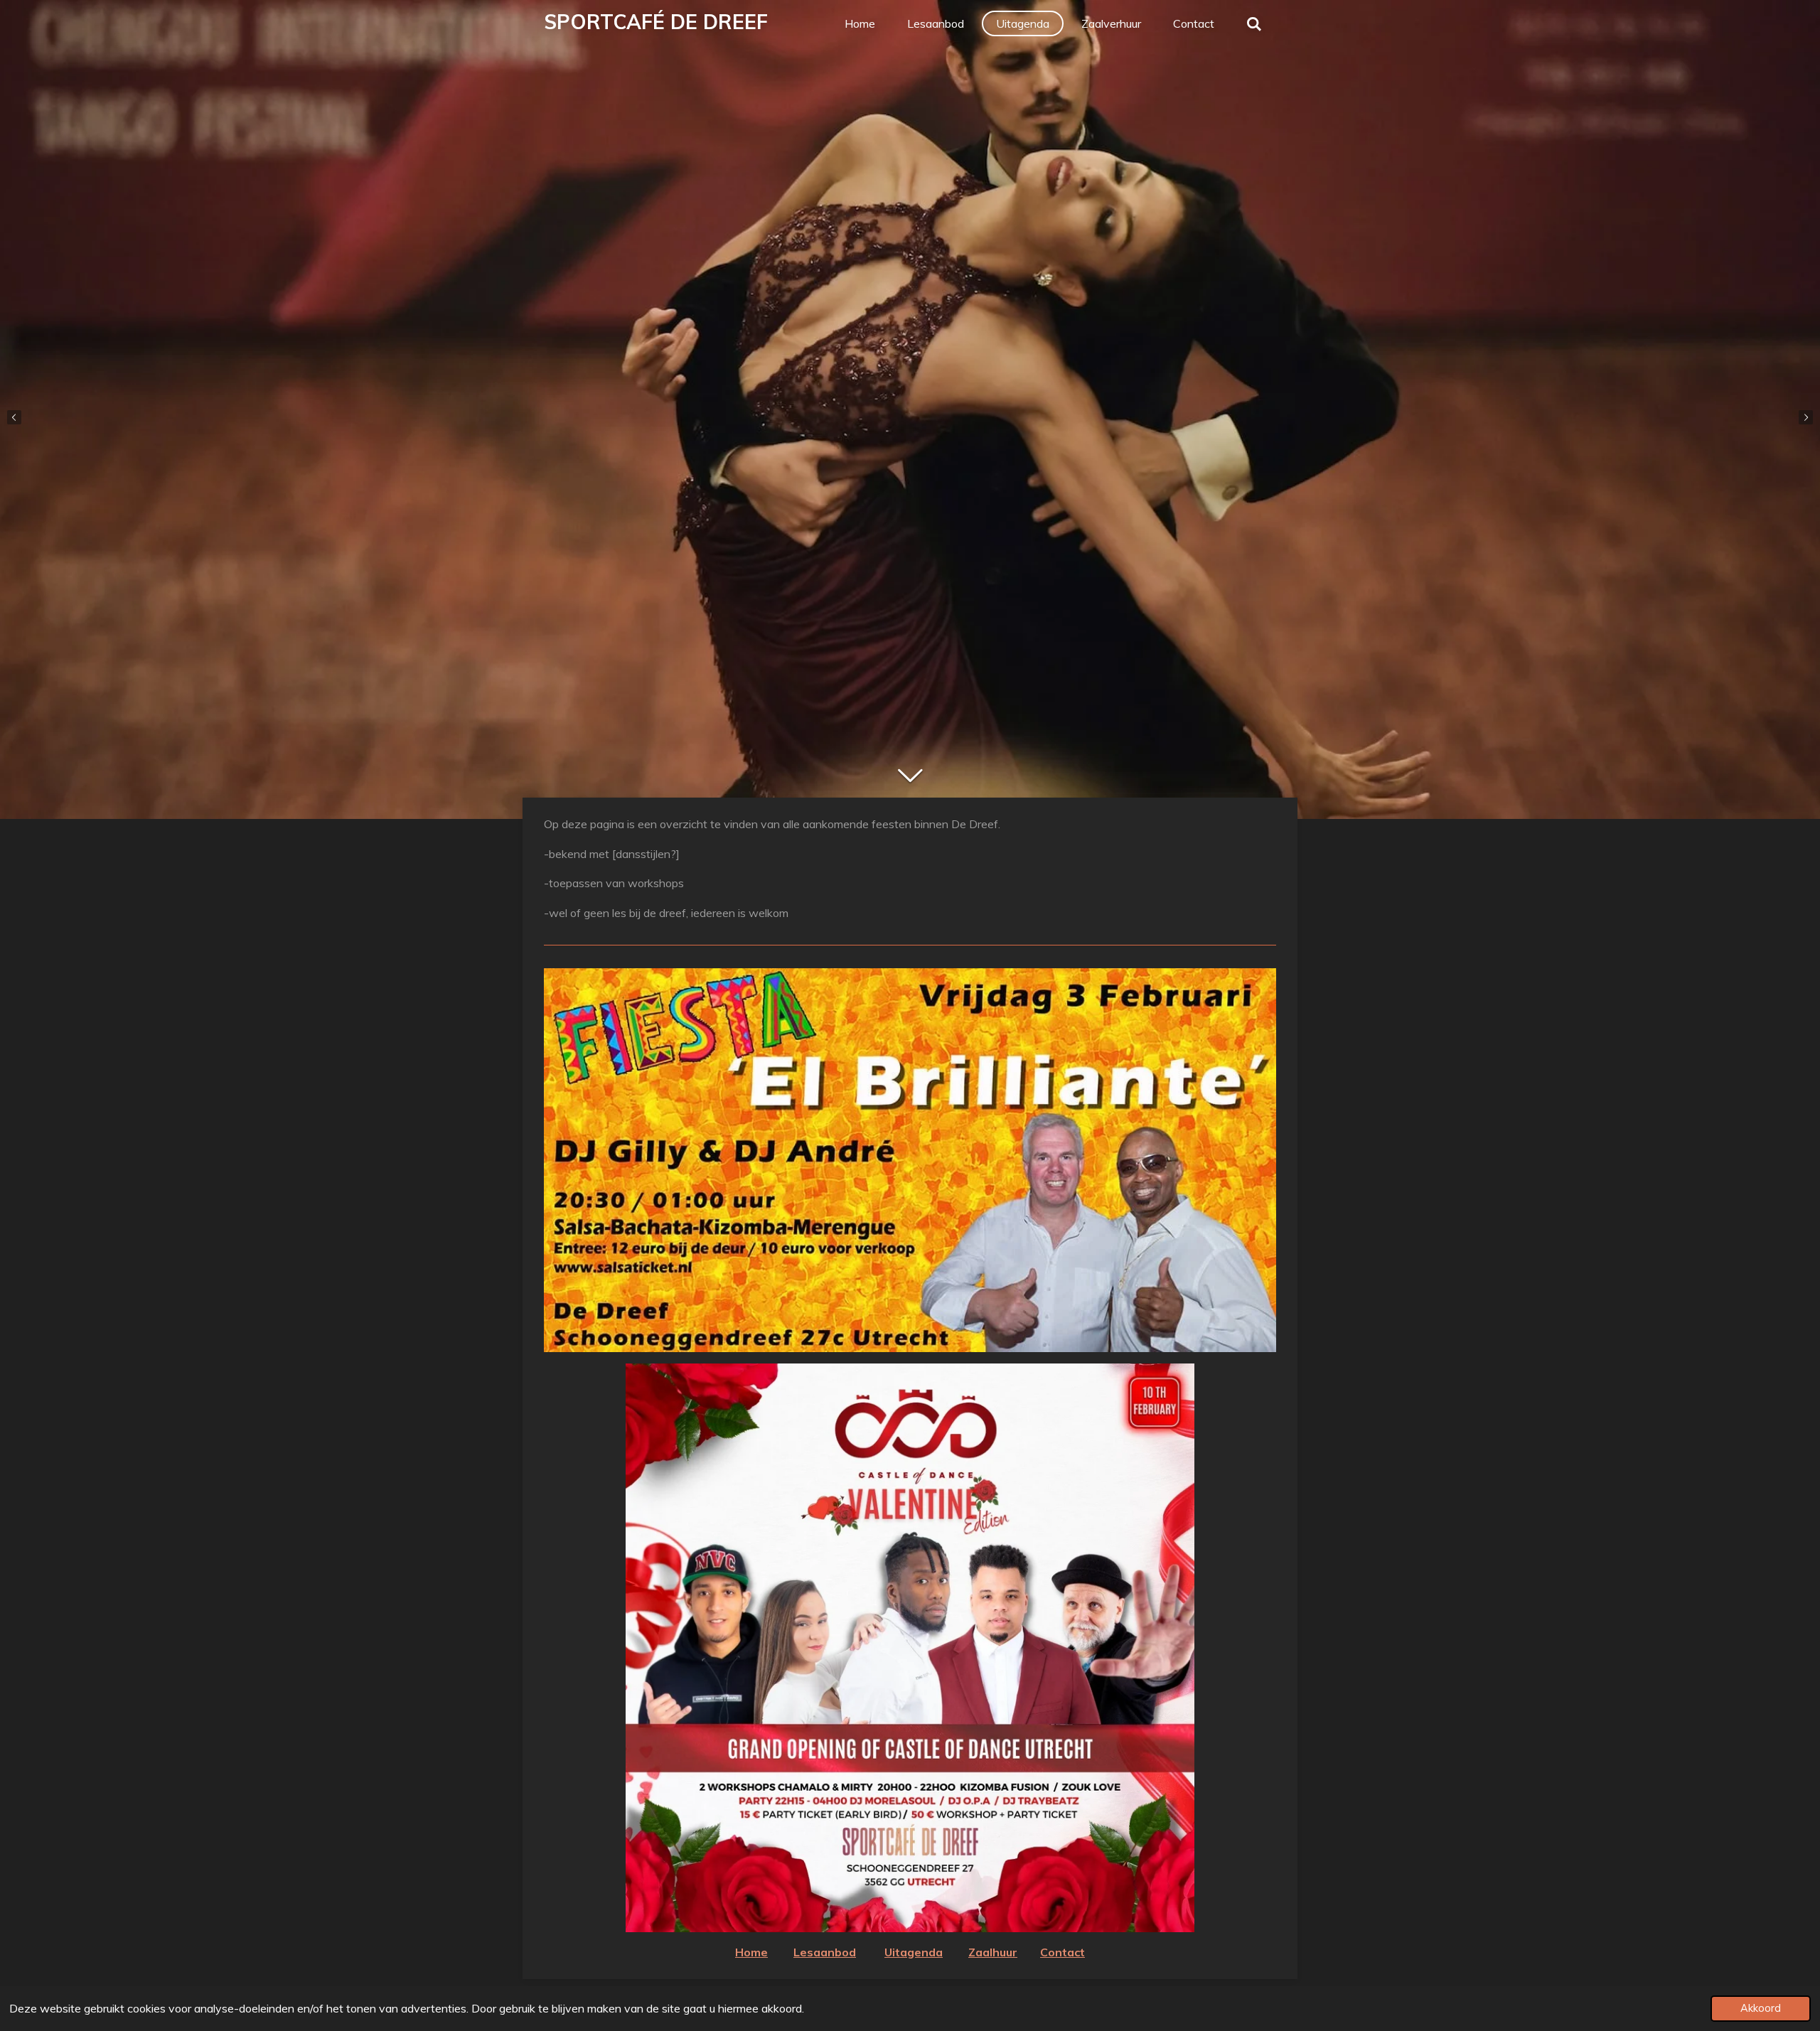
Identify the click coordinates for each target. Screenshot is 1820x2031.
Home (751, 1952)
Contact (1062, 1952)
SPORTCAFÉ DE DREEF (656, 22)
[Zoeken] (1254, 23)
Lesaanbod (825, 1952)
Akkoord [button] (1761, 2008)
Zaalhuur (993, 1952)
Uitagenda (914, 1952)
